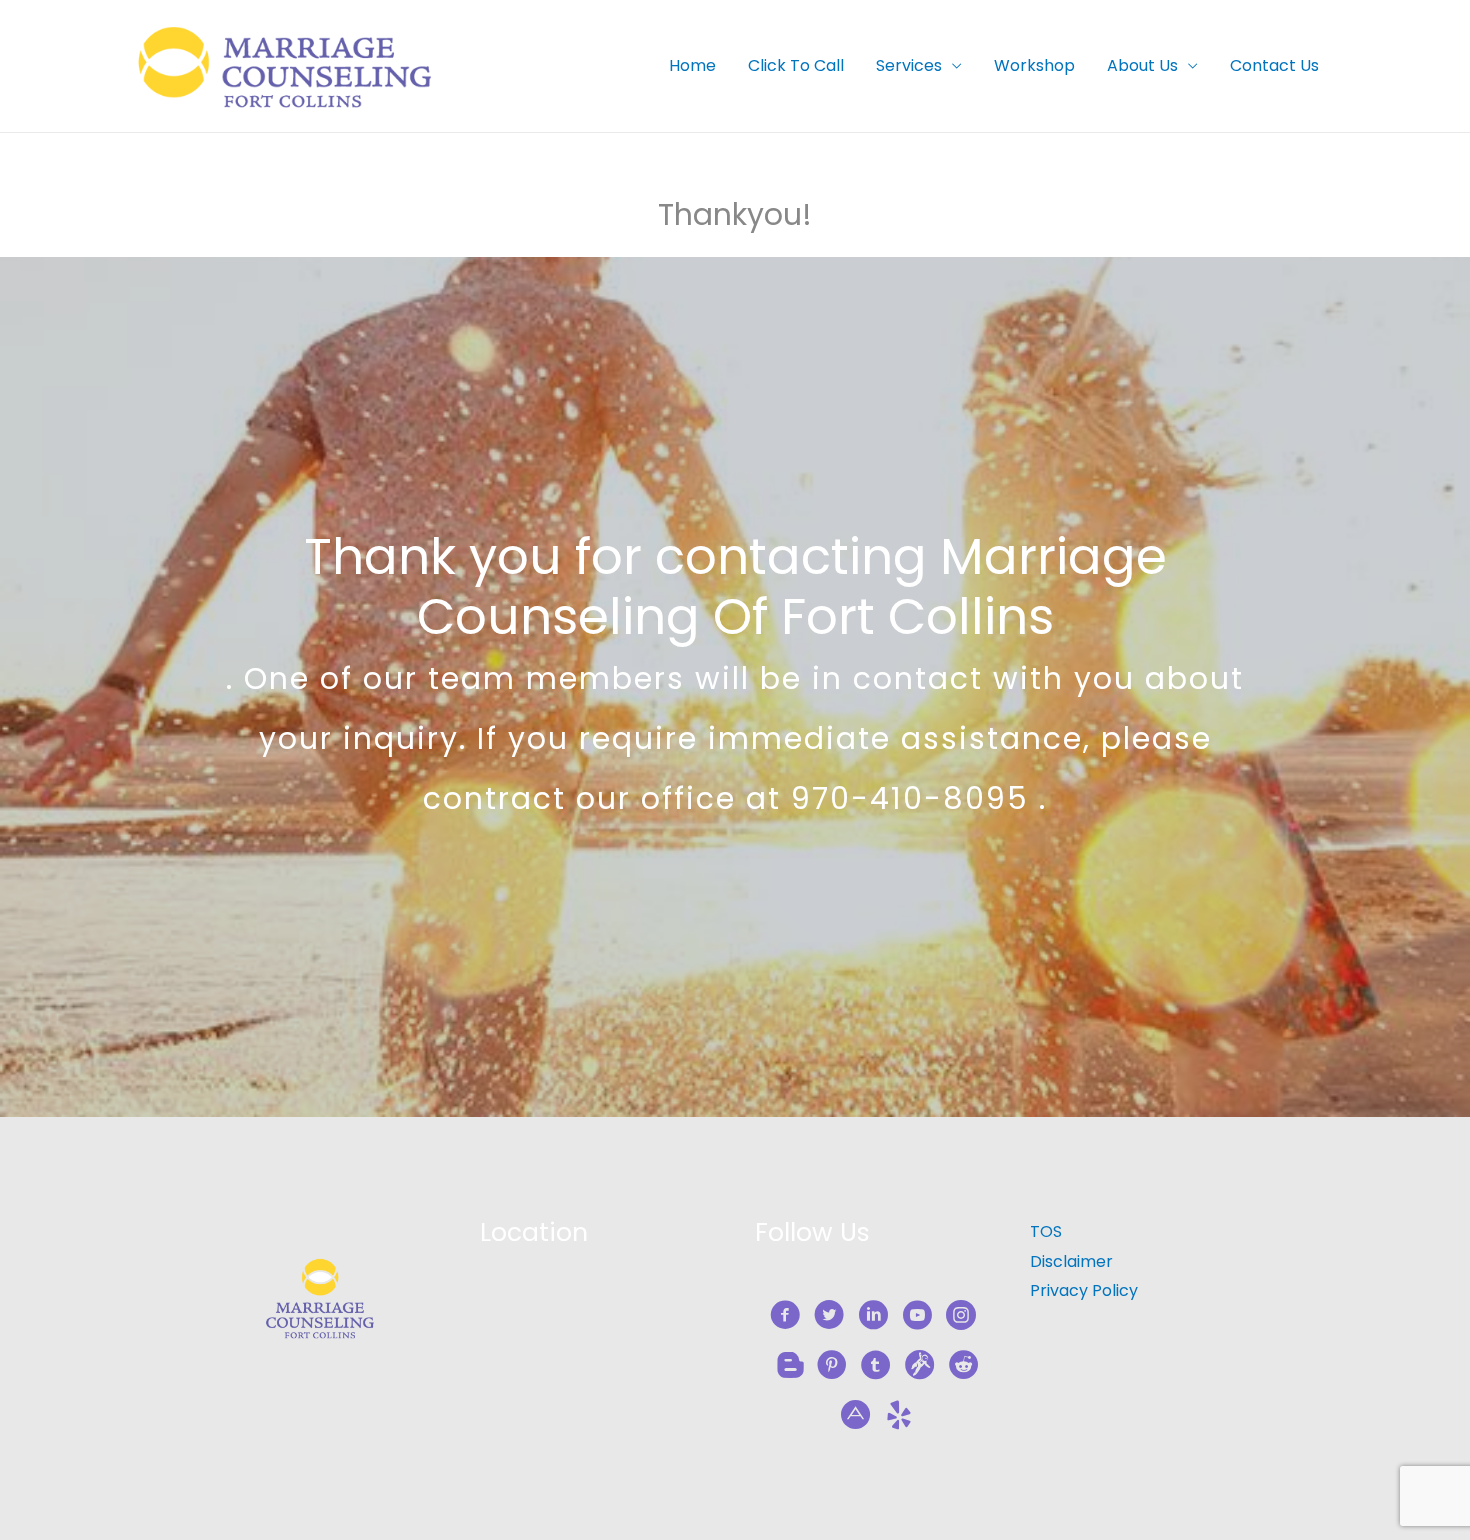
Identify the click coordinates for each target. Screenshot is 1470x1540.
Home (692, 65)
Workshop (1034, 65)
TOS (1046, 1231)
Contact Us (1274, 65)
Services (909, 65)
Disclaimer (1071, 1261)
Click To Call (796, 65)
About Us (1142, 65)
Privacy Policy (1084, 1290)
